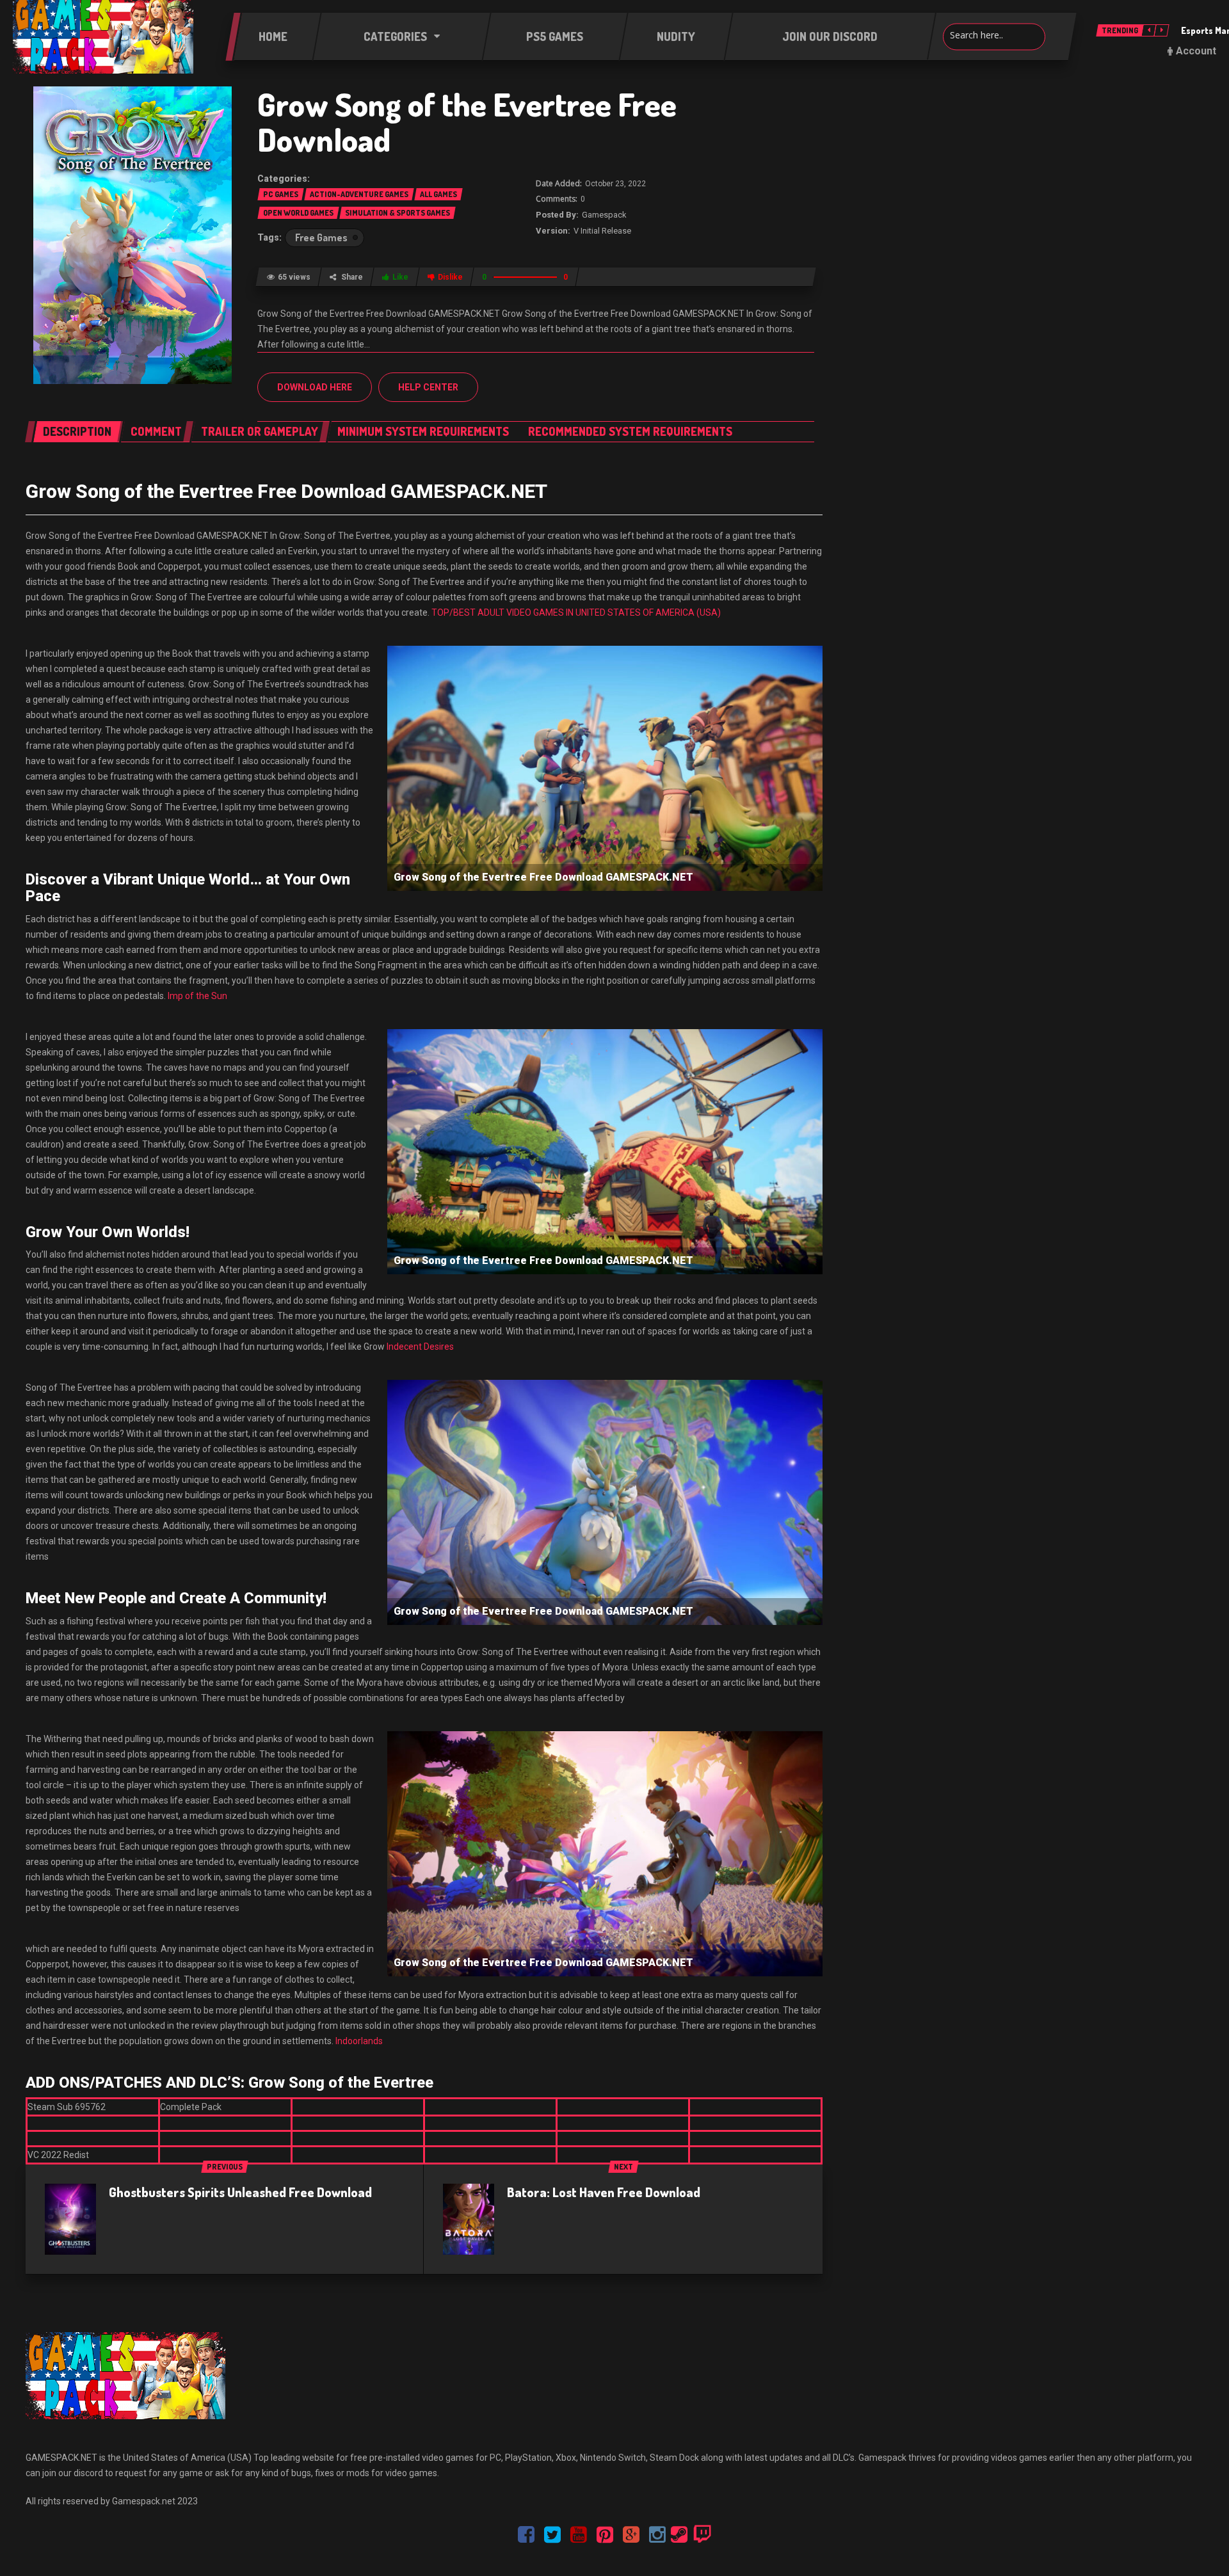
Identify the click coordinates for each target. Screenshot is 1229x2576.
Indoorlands (359, 2041)
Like (400, 277)
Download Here (315, 387)
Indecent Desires (420, 1347)
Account (1196, 51)
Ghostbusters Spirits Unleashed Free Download (240, 2192)
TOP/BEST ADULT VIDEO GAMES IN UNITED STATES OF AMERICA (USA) (576, 612)
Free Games (321, 237)
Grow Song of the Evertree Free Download (467, 122)
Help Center (428, 387)
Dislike (450, 277)
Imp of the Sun (197, 996)
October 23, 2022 (615, 184)
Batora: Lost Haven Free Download (604, 2192)
